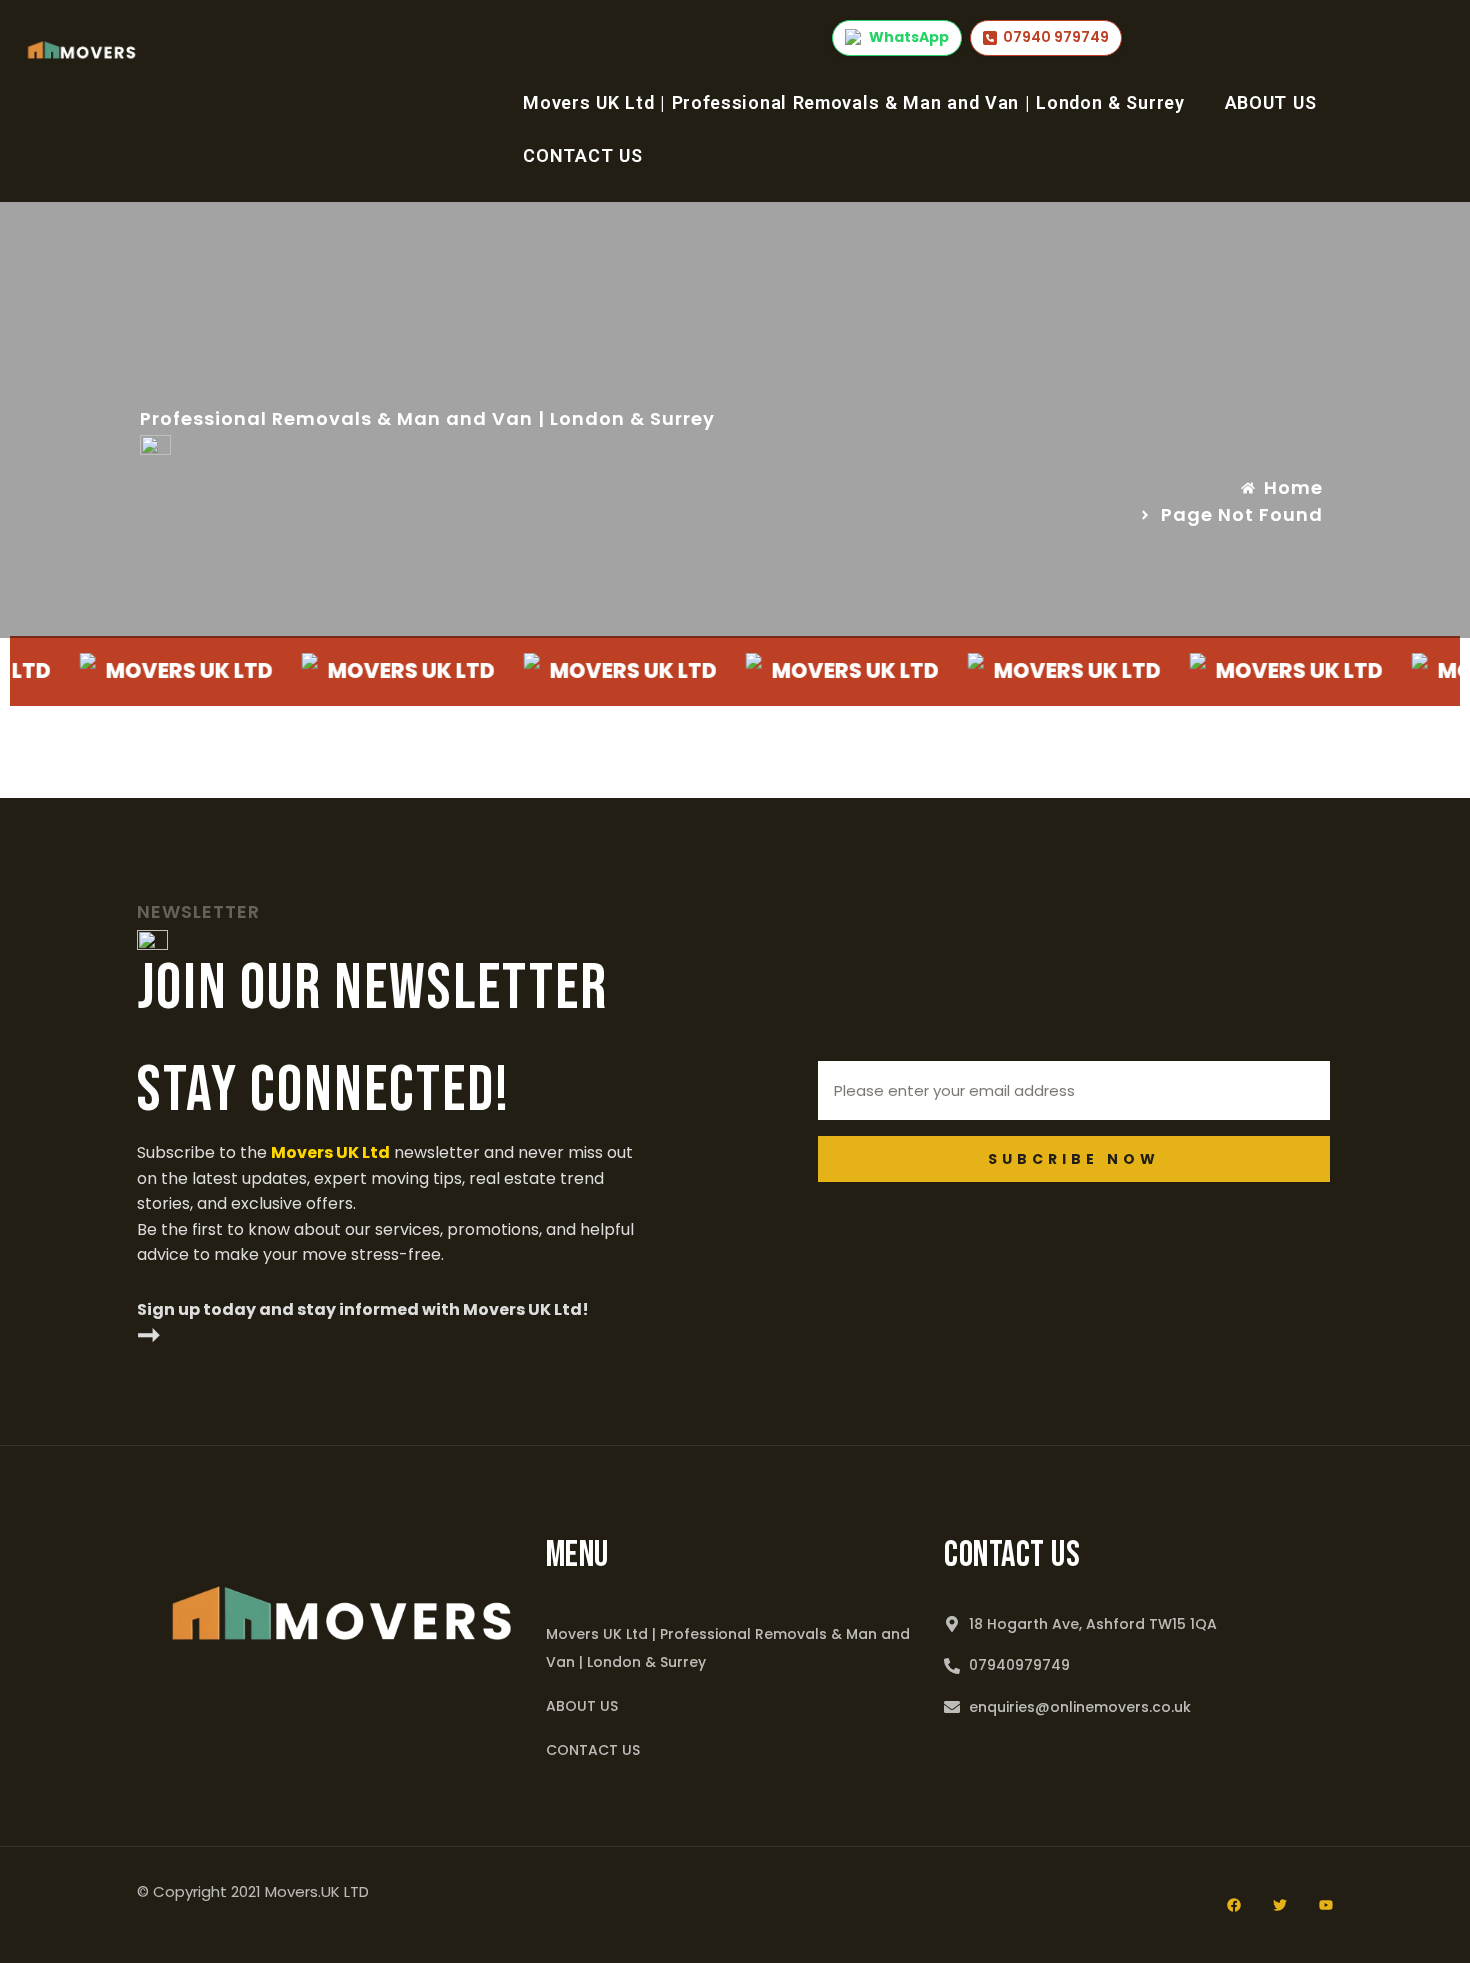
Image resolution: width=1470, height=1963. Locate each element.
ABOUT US (1271, 102)
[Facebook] (1234, 1905)
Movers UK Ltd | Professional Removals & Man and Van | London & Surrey (853, 102)
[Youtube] (1326, 1905)
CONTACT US (582, 155)
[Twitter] (1280, 1905)
